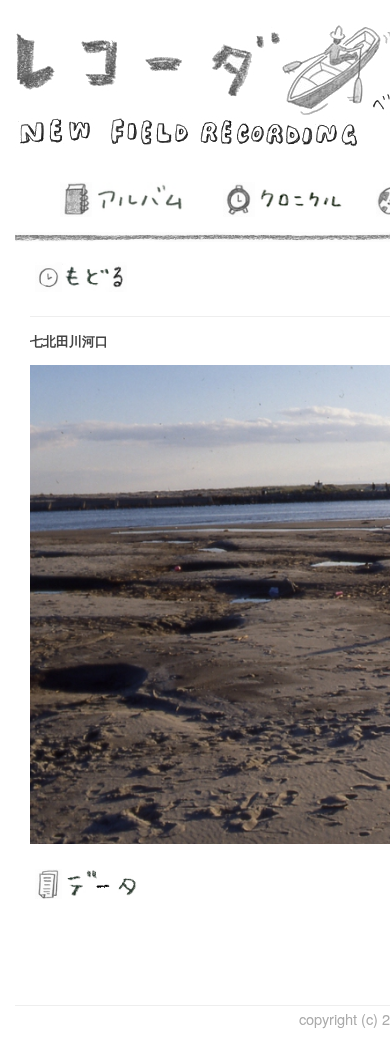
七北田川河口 (69, 340)
